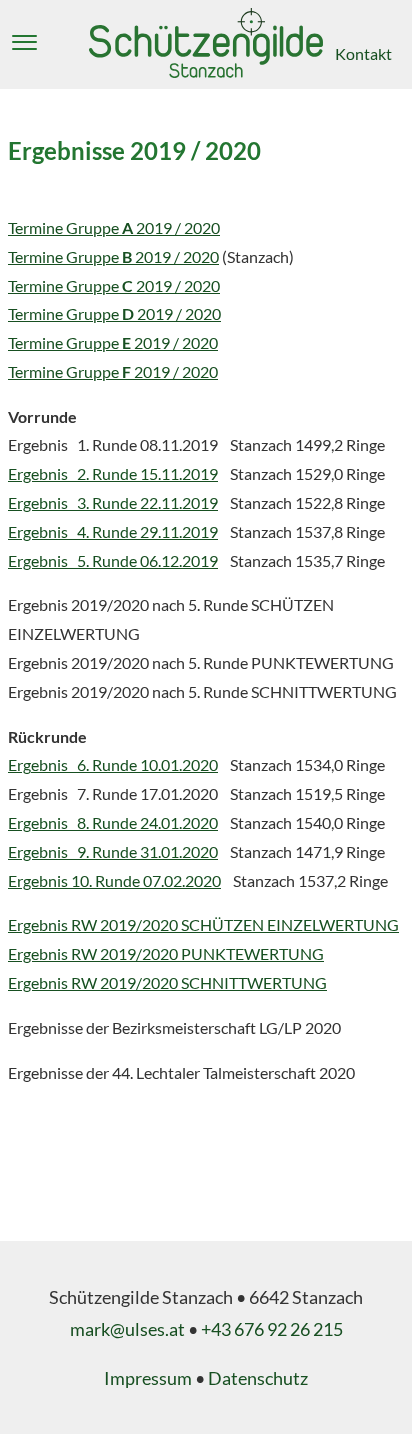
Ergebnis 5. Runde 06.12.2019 (113, 560)
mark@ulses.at (127, 1329)
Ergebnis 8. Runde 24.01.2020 (113, 822)
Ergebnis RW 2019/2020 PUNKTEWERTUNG (166, 953)
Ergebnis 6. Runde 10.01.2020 (113, 764)
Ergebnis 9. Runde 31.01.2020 (113, 851)
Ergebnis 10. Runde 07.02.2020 (114, 880)
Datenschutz (258, 1378)
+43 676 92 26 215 (272, 1329)
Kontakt (363, 53)
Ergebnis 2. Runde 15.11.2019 (113, 473)
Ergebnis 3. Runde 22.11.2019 (113, 502)
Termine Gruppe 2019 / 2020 (114, 227)
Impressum (148, 1378)
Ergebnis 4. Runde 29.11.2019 (113, 531)
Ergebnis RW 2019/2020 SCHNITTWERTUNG (167, 982)
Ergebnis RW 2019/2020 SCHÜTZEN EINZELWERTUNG (203, 924)
